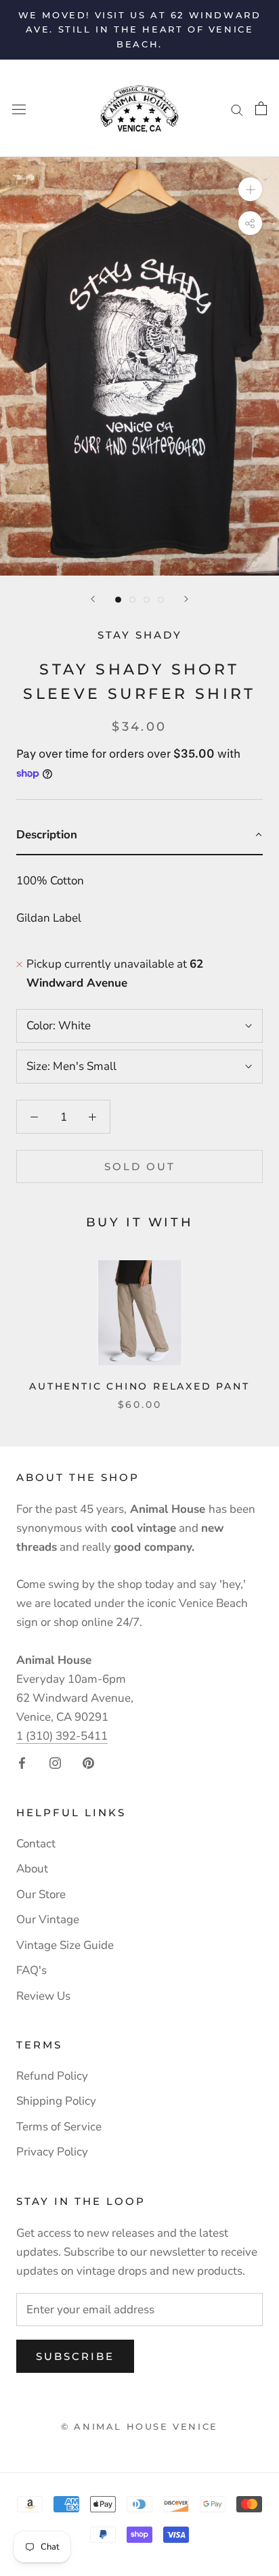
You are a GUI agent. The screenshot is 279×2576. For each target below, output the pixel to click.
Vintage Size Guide (65, 1945)
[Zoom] (250, 189)
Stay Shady (140, 635)
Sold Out (140, 1166)
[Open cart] (261, 108)
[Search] (237, 108)
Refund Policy (52, 2076)
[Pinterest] (88, 1763)
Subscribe (75, 2356)
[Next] (186, 599)
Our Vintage (48, 1919)
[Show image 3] (147, 600)
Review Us (43, 1996)
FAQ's (31, 1970)
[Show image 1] (118, 600)
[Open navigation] (19, 109)
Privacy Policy (52, 2152)
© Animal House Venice (139, 2426)
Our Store (41, 1894)
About (32, 1869)
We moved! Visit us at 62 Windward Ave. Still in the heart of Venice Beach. (140, 29)
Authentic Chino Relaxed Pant (139, 1386)
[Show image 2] (132, 600)
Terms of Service (59, 2127)
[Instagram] (55, 1763)
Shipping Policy (56, 2101)
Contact (36, 1844)
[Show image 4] (161, 600)
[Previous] (93, 599)
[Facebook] (22, 1763)
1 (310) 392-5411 (62, 1736)
